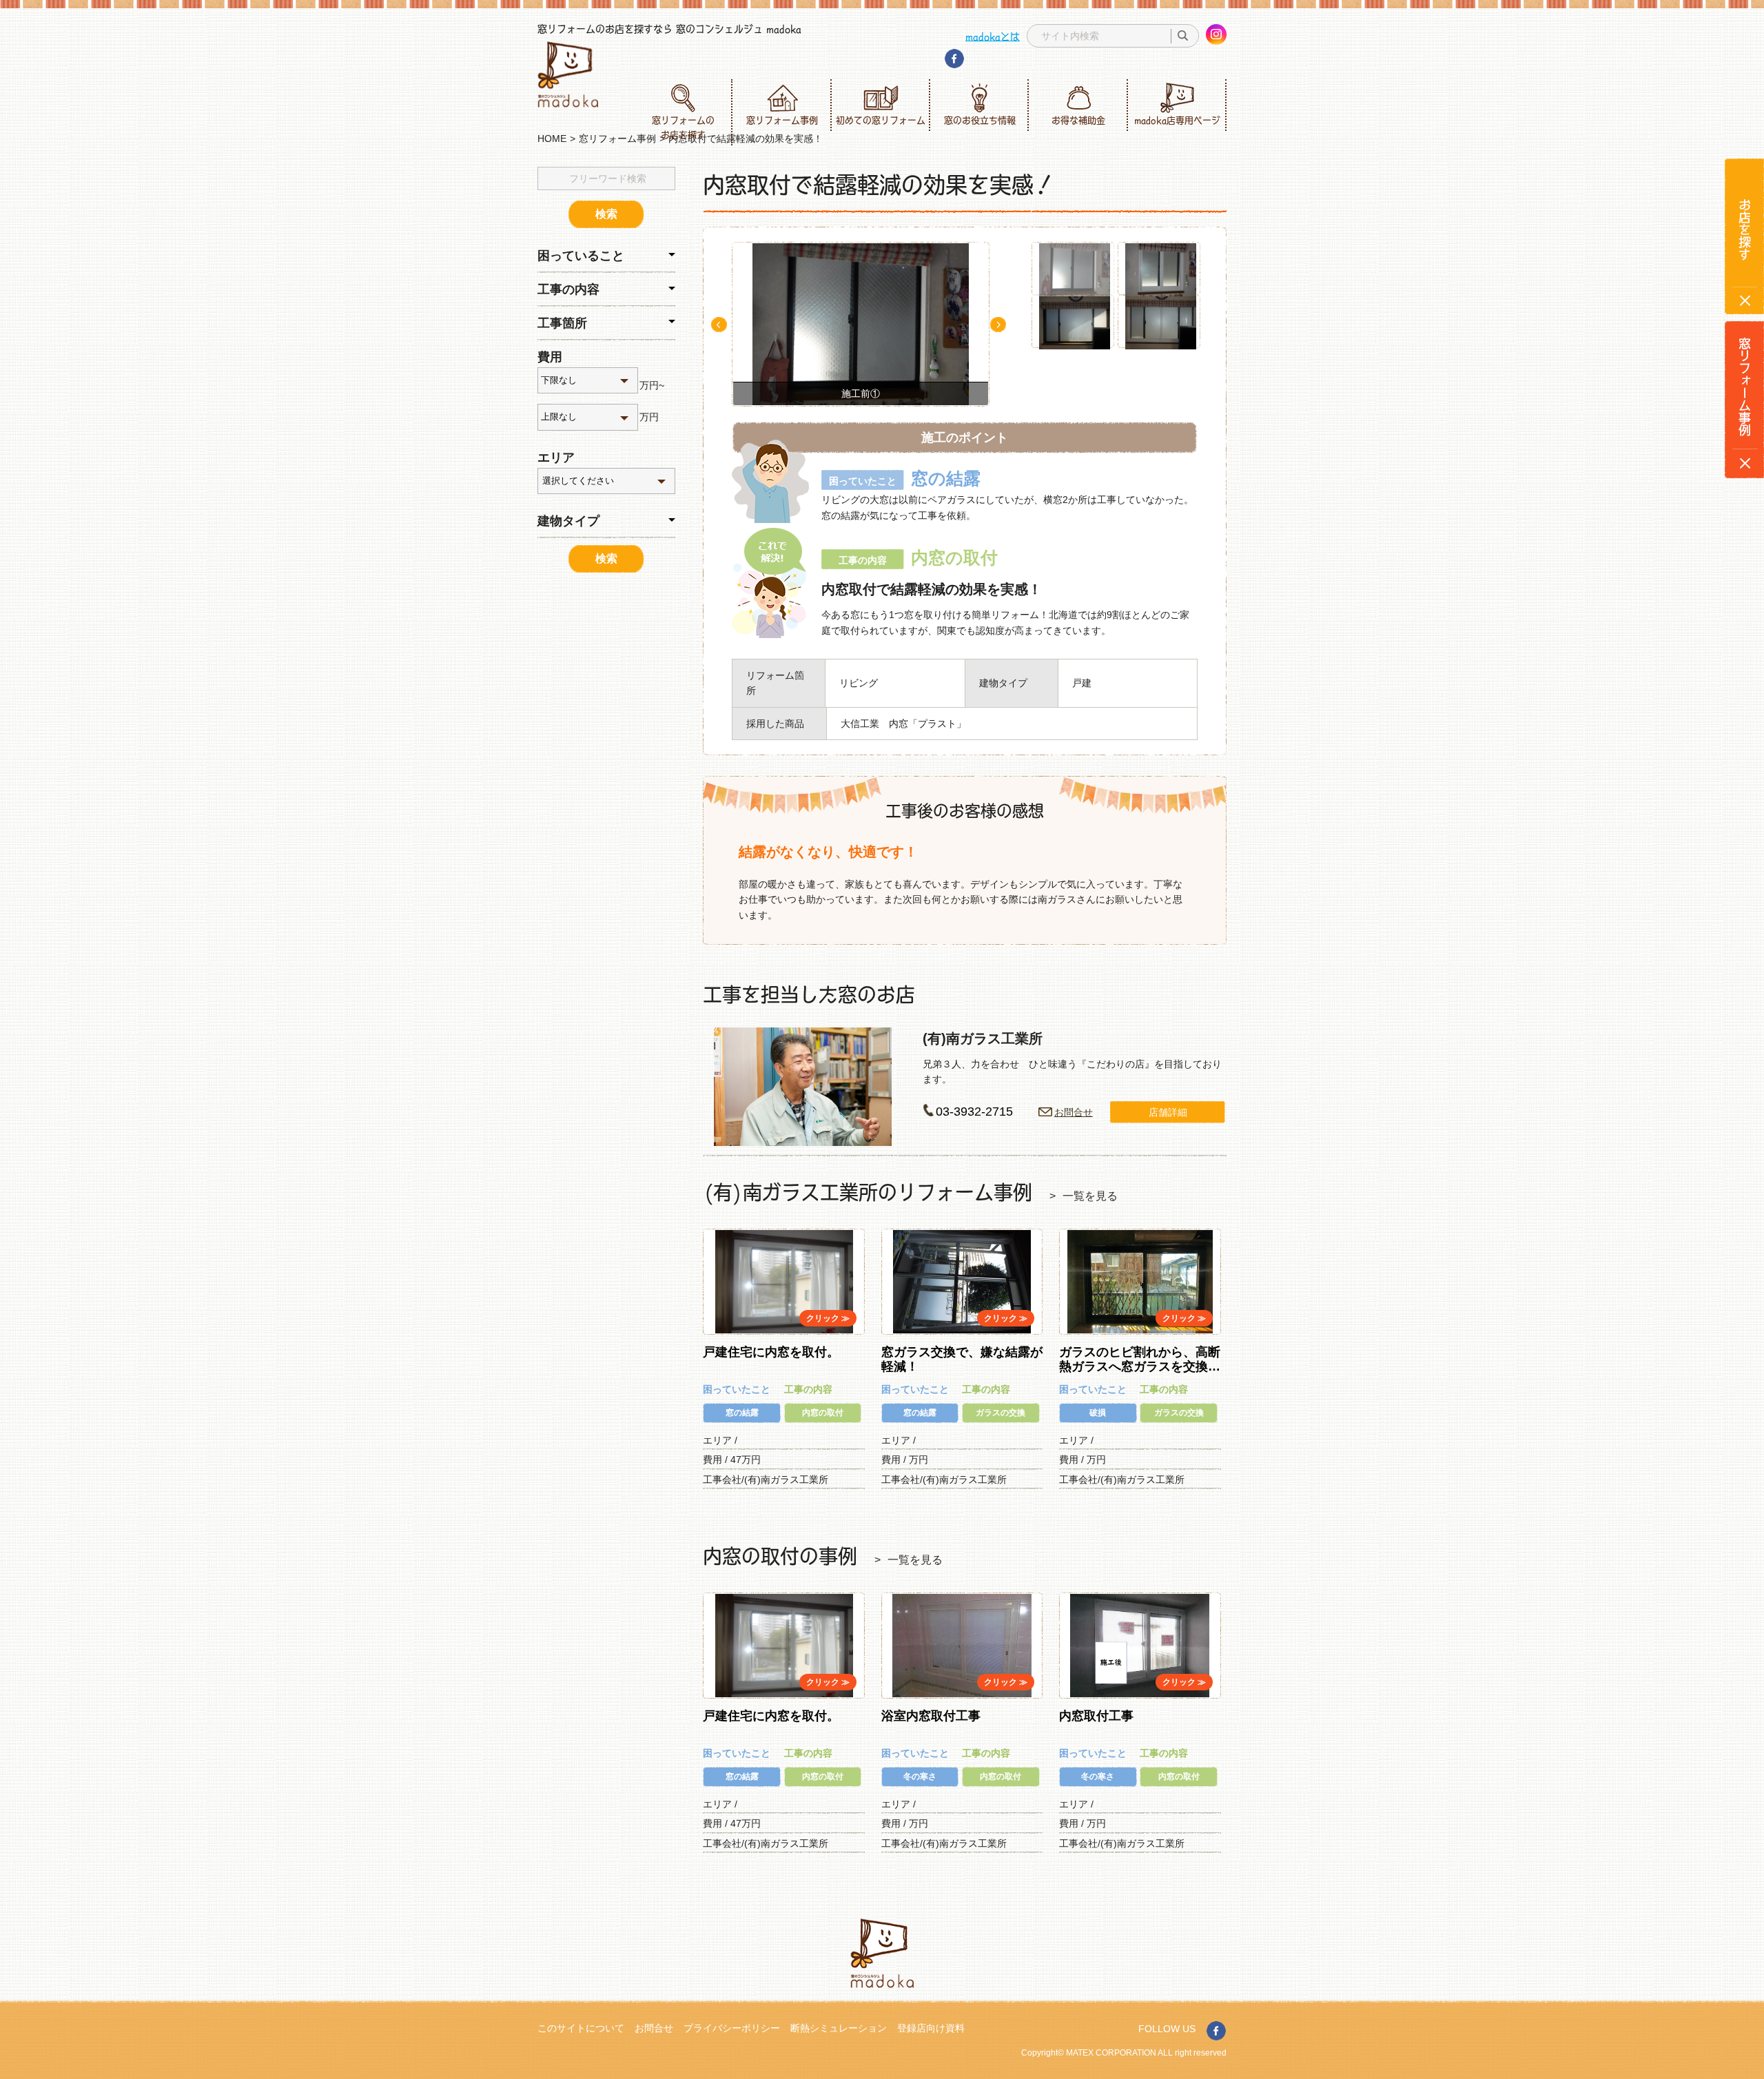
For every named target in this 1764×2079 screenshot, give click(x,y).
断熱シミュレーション (839, 2028)
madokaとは (993, 36)
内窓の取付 (823, 1413)
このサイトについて (581, 2028)
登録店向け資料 (931, 2028)
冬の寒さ (920, 1776)
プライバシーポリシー (732, 2028)
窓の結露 (742, 1413)
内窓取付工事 (1096, 1716)
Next (998, 325)
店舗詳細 (1168, 1112)
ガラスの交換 (1001, 1413)
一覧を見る (1090, 1196)
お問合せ (1074, 1112)
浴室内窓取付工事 (931, 1716)
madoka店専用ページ (1177, 120)
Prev (719, 325)
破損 (1098, 1413)
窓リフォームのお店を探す (683, 127)
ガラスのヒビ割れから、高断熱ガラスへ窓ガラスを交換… (1140, 1360)
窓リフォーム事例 (782, 120)
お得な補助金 (1078, 120)
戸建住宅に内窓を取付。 (771, 1352)
